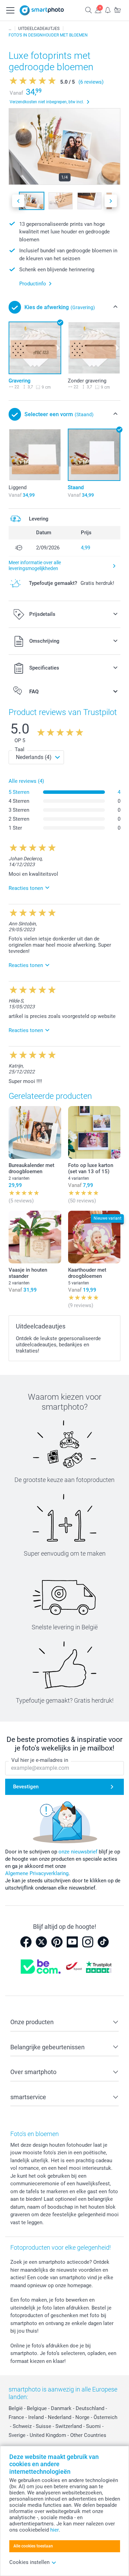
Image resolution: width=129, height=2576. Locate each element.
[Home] (10, 29)
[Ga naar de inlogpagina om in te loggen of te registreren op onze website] (98, 10)
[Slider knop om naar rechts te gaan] (111, 201)
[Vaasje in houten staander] (35, 1237)
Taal (20, 749)
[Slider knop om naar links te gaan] (18, 201)
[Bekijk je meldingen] (108, 10)
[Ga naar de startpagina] (42, 10)
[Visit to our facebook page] (26, 1942)
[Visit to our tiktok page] (103, 1942)
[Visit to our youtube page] (72, 1942)
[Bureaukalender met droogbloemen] (35, 1132)
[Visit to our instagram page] (88, 1942)
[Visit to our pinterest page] (57, 1942)
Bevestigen (26, 1787)
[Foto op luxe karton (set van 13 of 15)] (94, 1132)
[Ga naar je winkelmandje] (117, 10)
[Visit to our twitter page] (41, 1942)
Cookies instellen (29, 2562)
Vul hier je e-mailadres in (40, 1760)
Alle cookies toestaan (33, 2546)
